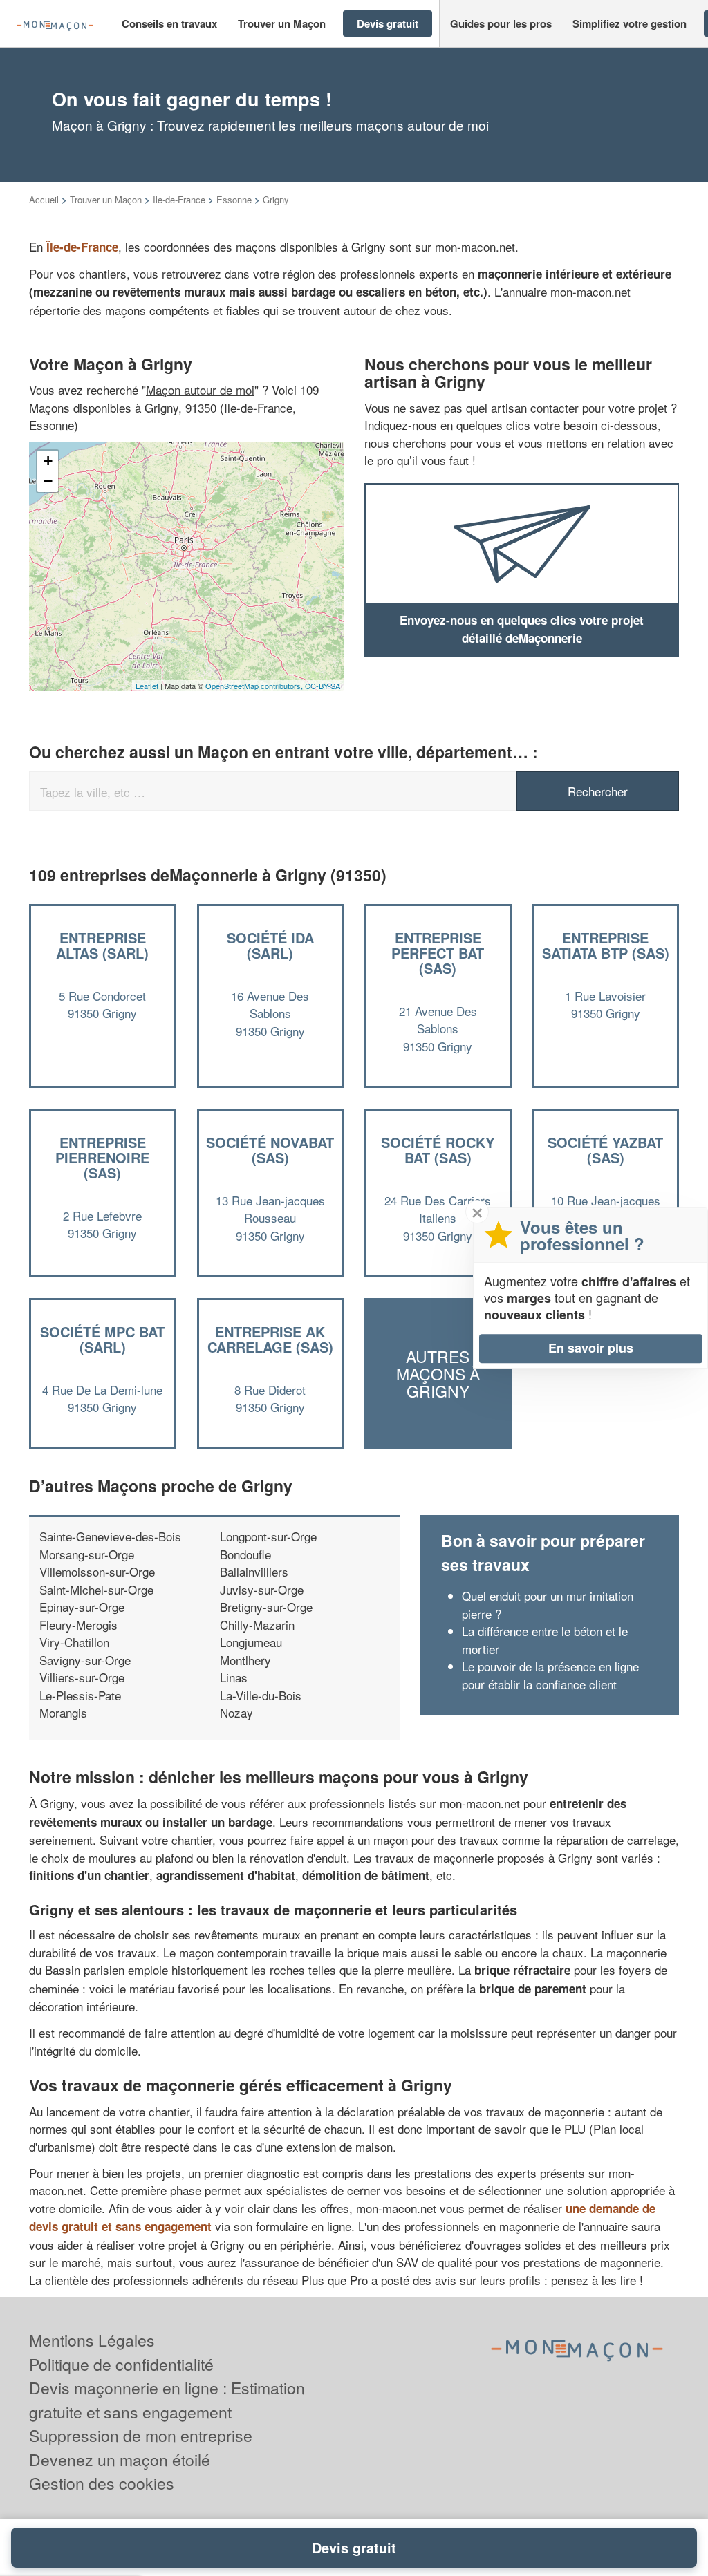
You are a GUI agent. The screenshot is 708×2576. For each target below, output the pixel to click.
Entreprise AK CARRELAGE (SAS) (270, 1339)
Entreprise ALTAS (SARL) (102, 945)
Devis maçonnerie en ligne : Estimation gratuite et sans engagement (167, 2400)
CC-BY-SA (323, 686)
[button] (169, 24)
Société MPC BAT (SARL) (102, 1339)
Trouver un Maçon (106, 199)
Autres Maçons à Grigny (438, 1374)
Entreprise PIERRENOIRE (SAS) (102, 1157)
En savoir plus (591, 1348)
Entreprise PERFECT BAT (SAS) (438, 953)
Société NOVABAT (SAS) (270, 1150)
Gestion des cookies (102, 2483)
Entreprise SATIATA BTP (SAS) (606, 945)
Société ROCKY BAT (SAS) (438, 1150)
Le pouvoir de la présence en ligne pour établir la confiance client (550, 1675)
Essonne (234, 199)
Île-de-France (82, 247)
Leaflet (147, 686)
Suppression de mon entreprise (141, 2435)
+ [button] (48, 461)
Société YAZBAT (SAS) (605, 1150)
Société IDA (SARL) (270, 945)
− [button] (48, 481)
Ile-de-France (179, 199)
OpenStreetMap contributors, (255, 686)
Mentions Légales (92, 2340)
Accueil (44, 199)
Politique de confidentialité (121, 2364)
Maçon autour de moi (200, 389)
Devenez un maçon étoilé (120, 2460)
